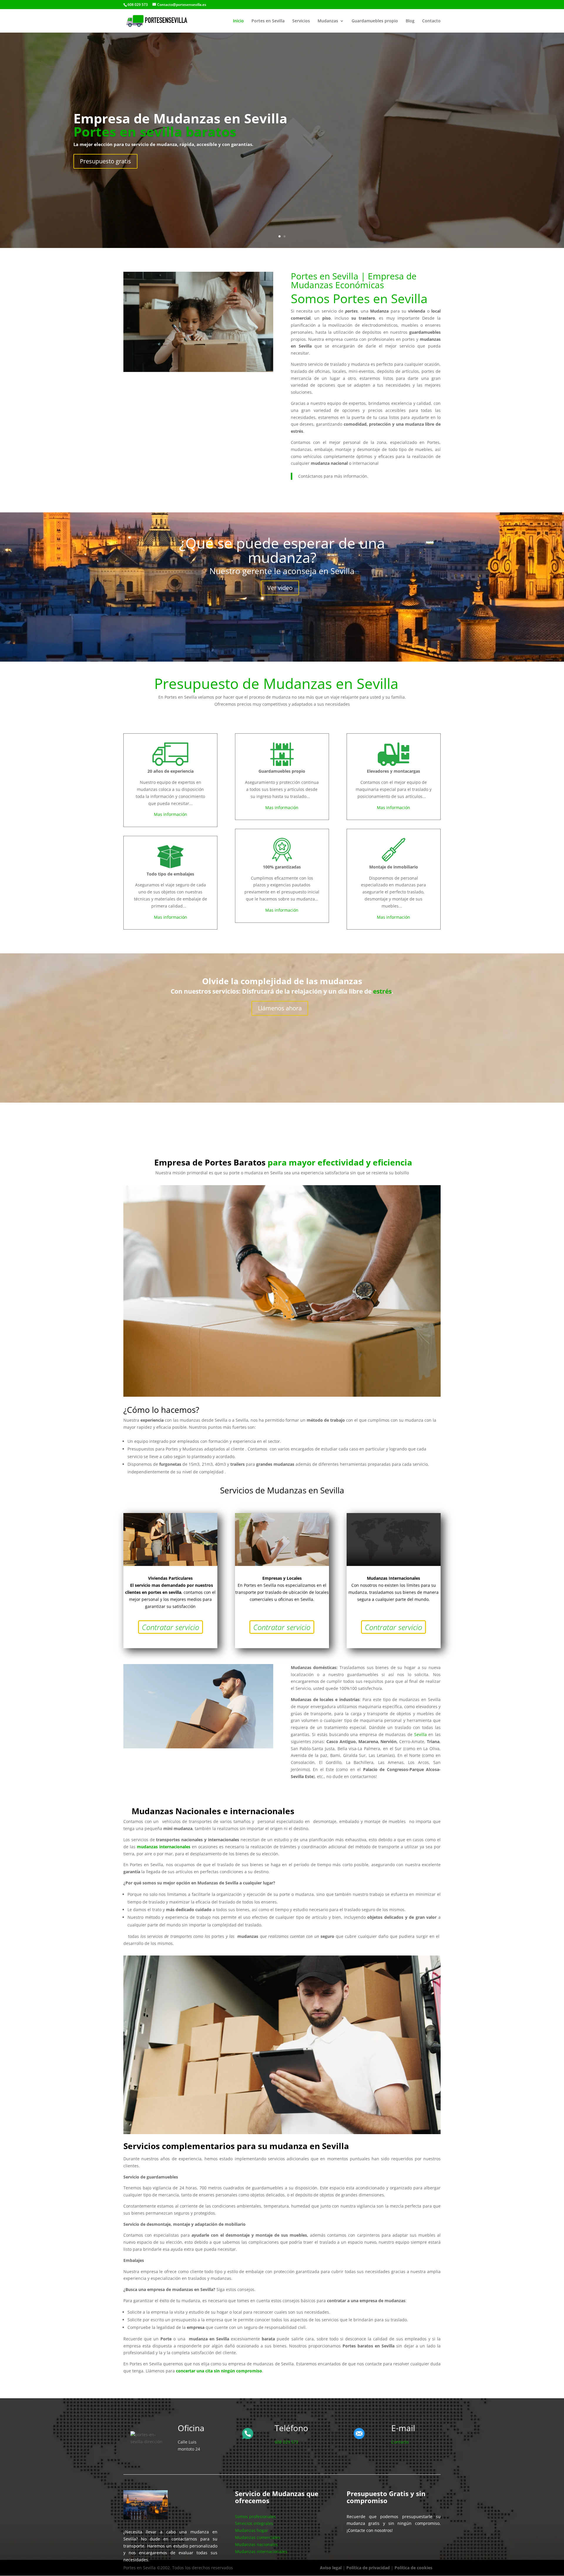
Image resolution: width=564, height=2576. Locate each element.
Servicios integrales (254, 2523)
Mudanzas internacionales (261, 2551)
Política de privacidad (368, 2568)
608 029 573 (286, 2442)
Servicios (301, 21)
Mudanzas (328, 21)
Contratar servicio (171, 1627)
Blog (410, 21)
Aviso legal (331, 2568)
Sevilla (421, 1734)
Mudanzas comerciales (258, 2537)
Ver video (280, 588)
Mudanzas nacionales (256, 2544)
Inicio (238, 21)
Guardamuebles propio (375, 21)
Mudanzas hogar (252, 2530)
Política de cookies (413, 2568)
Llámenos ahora (280, 1008)
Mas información (171, 814)
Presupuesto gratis (105, 161)
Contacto (431, 21)
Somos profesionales (255, 2517)
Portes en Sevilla (268, 21)
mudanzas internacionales (164, 1847)
